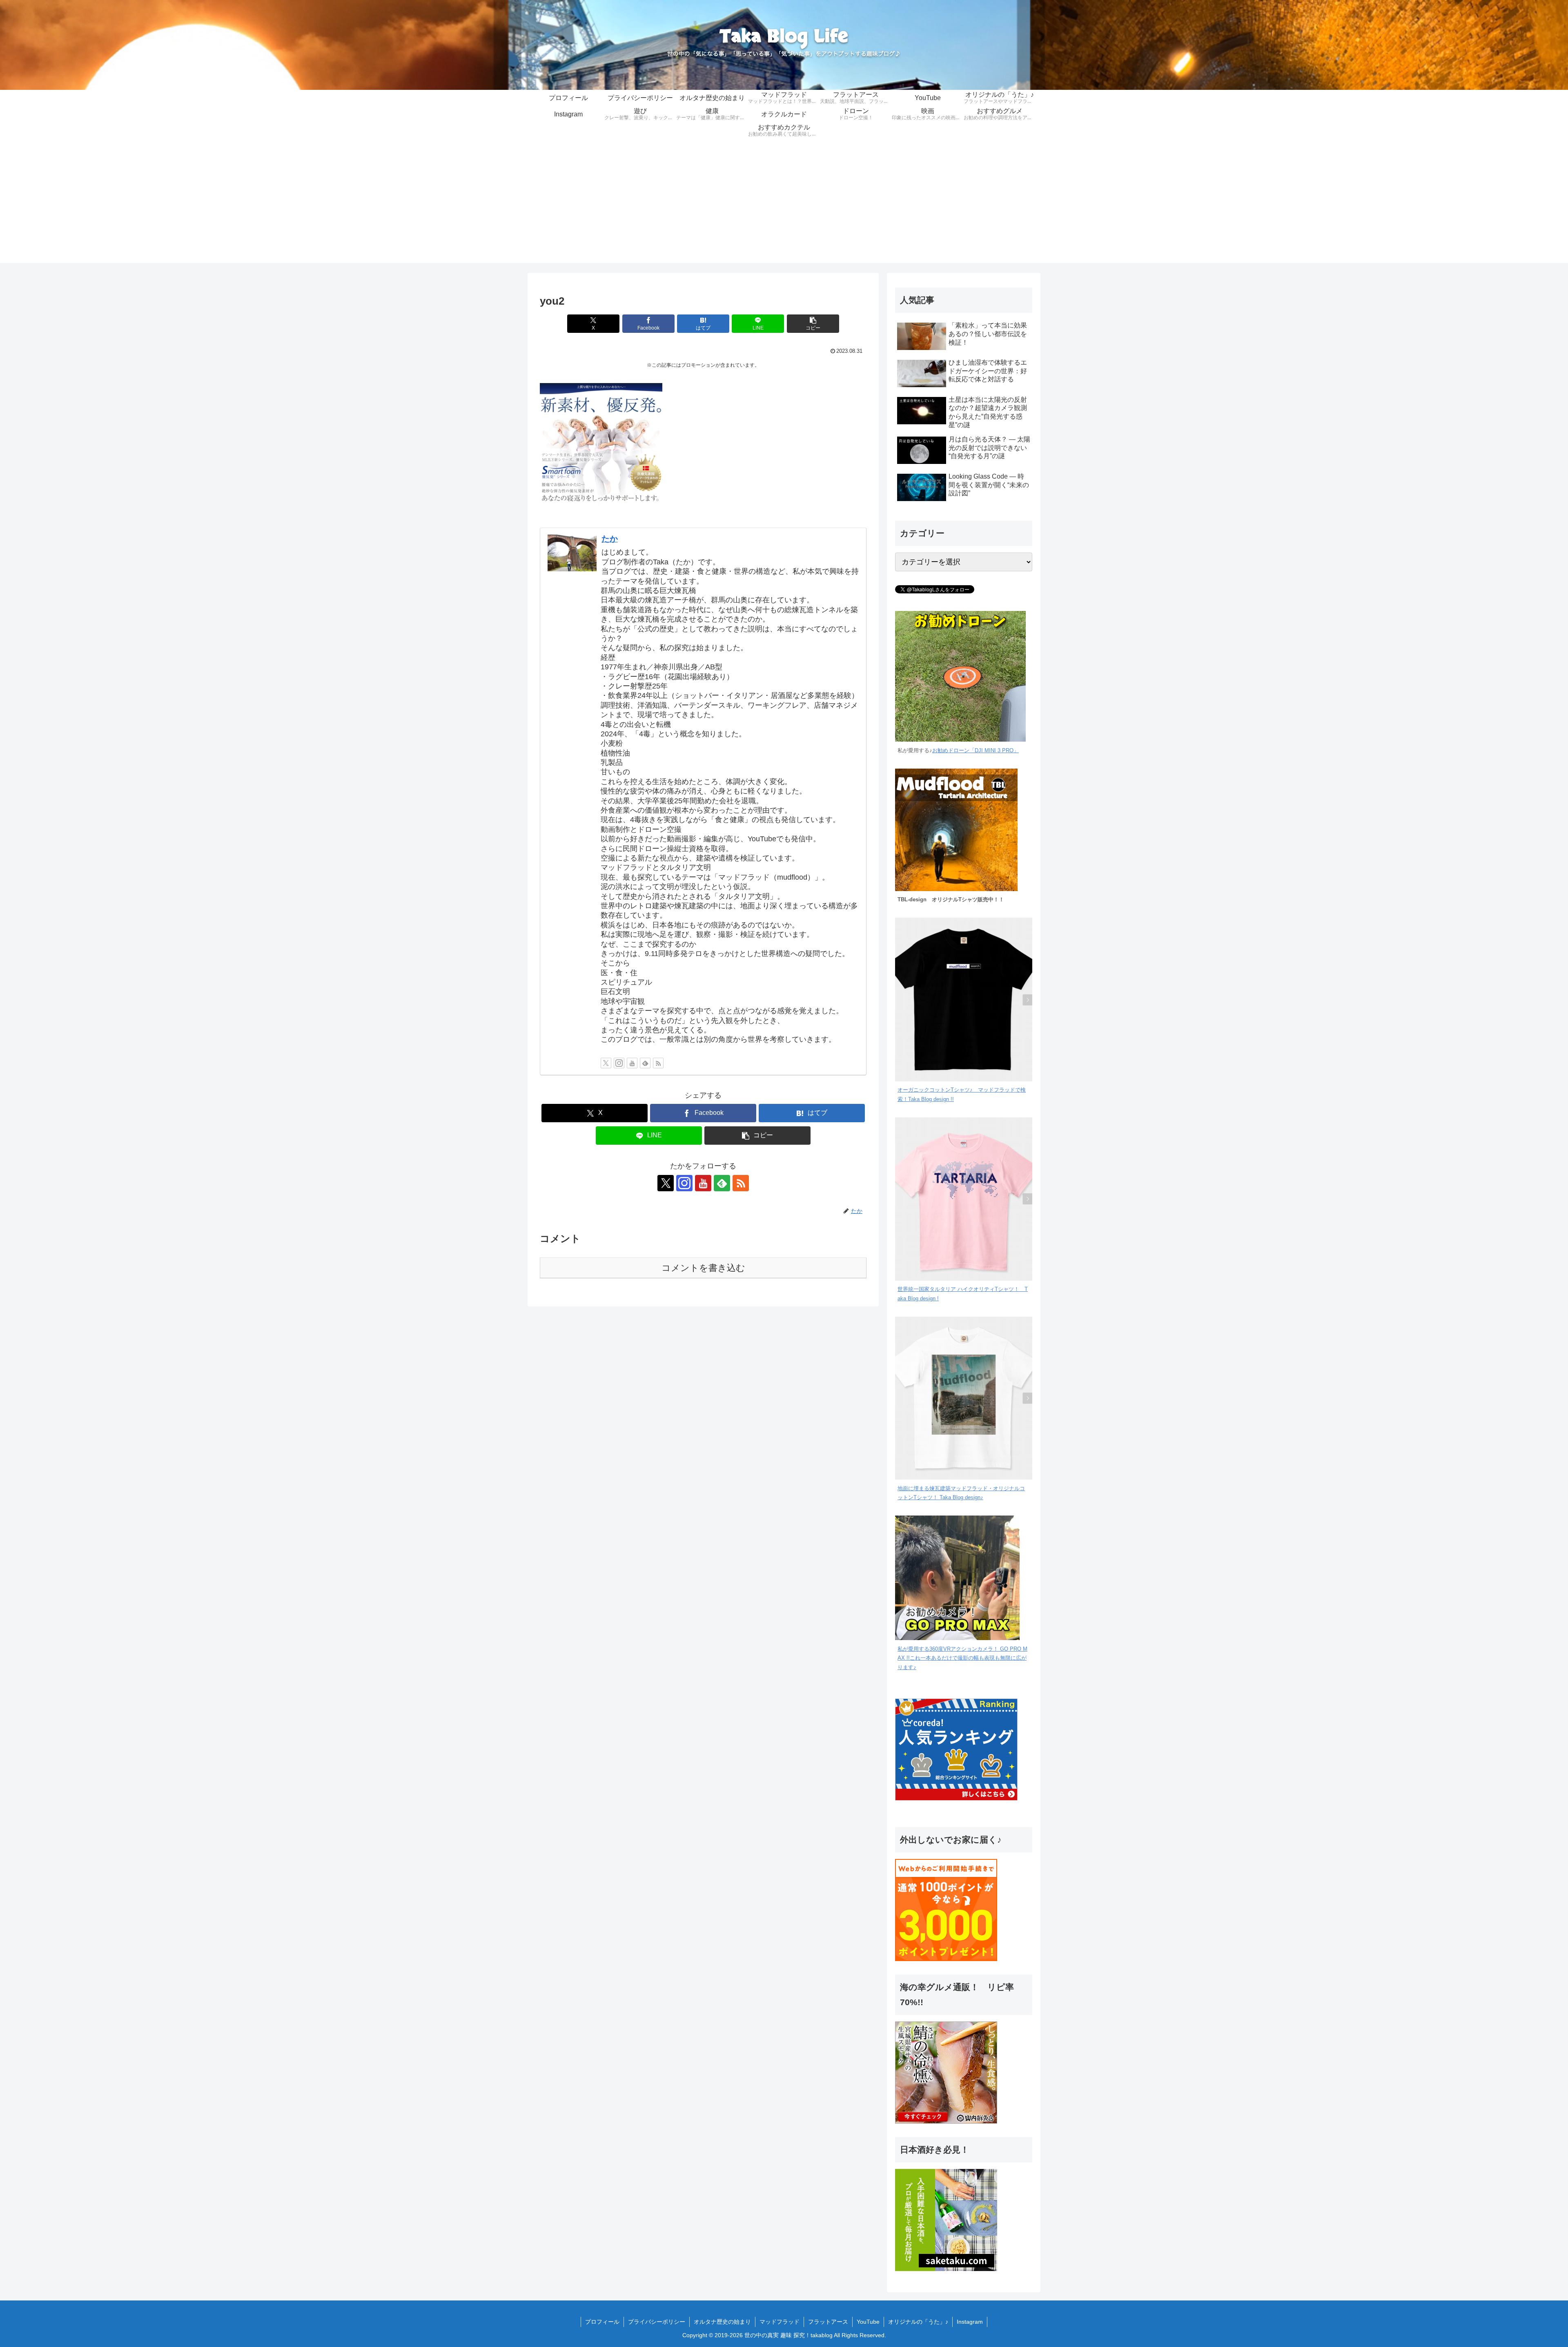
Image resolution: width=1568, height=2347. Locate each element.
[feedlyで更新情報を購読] (645, 1063)
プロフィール (602, 2322)
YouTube (868, 2322)
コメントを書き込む (703, 1268)
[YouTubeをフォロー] (632, 1063)
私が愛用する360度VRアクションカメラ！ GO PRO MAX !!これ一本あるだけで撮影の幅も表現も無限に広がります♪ (962, 1658)
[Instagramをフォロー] (619, 1063)
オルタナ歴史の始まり (722, 2322)
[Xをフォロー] (606, 1063)
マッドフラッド (780, 2322)
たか (610, 539)
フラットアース (828, 2322)
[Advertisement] (784, 206)
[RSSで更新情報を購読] (658, 1063)
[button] (813, 324)
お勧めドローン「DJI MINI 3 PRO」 (976, 751)
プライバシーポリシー (657, 2322)
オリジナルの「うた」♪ (918, 2322)
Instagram (970, 2322)
